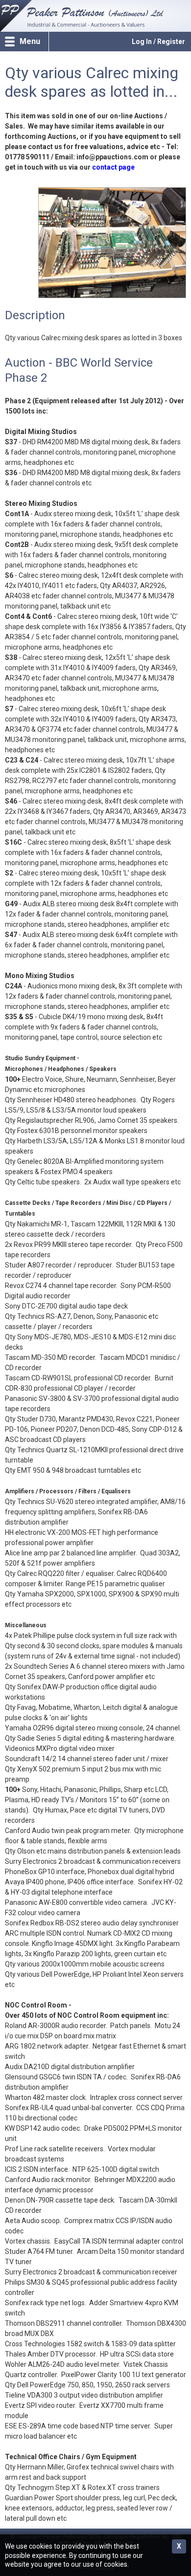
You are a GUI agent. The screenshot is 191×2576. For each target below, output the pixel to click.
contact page (113, 167)
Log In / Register (158, 42)
